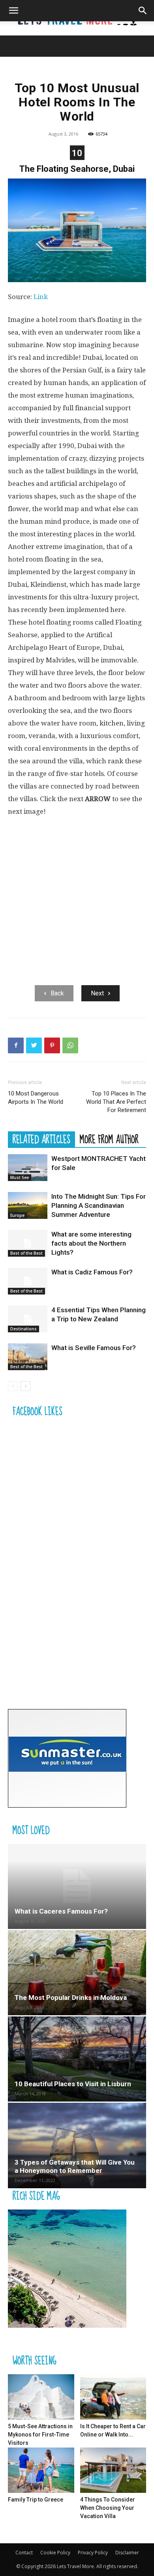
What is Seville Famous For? (94, 1348)
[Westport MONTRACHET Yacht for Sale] (28, 1168)
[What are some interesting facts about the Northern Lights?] (28, 1243)
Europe (17, 1215)
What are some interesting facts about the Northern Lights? (91, 1243)
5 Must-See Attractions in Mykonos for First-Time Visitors (40, 2435)
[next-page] (25, 1386)
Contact (24, 2553)
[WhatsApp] (70, 1045)
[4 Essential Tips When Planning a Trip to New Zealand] (28, 1319)
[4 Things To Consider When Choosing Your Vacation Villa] (113, 2470)
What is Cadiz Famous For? (92, 1272)
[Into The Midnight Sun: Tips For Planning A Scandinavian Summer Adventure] (28, 1206)
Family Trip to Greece (36, 2500)
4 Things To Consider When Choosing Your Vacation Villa (108, 2508)
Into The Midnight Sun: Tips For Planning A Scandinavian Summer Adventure (99, 1205)
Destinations (23, 1329)
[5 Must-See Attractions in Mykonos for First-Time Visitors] (41, 2397)
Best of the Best (26, 1253)
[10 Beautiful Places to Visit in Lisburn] (77, 2059)
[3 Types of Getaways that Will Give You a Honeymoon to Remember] (77, 2145)
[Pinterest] (52, 1045)
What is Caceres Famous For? (61, 1911)
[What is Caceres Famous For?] (77, 1886)
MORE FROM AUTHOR (109, 1139)
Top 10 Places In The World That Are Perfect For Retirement (116, 1102)
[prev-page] (13, 1386)
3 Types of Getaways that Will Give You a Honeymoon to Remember (75, 2166)
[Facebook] (16, 1045)
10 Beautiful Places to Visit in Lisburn (73, 2084)
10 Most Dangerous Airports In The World (36, 1098)
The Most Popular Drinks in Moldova (71, 1998)
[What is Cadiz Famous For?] (28, 1281)
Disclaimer (127, 2553)
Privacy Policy (93, 2553)
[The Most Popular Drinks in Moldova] (77, 1973)
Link (41, 297)
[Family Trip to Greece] (41, 2470)
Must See (20, 1177)
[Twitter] (34, 1045)
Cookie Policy (55, 2553)
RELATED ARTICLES (41, 1139)
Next (97, 993)
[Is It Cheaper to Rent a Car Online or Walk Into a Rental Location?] (113, 2397)
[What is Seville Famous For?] (28, 1357)
